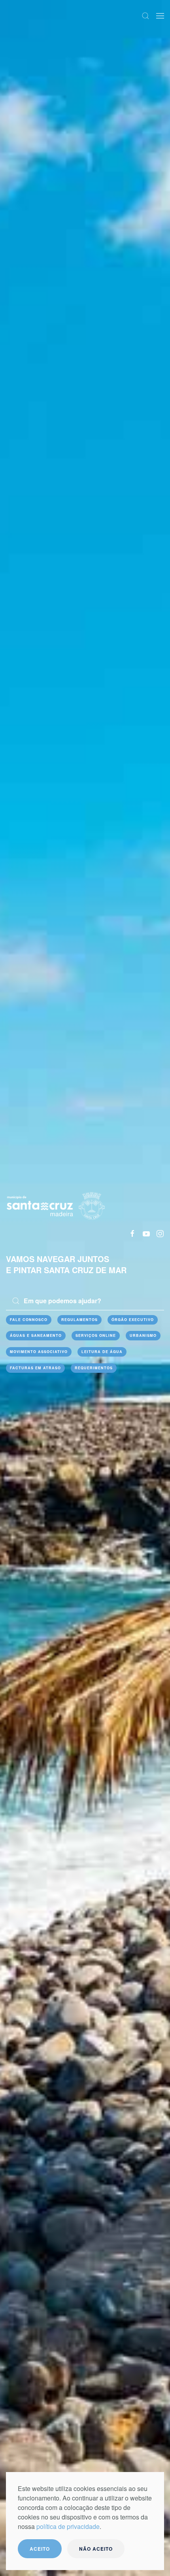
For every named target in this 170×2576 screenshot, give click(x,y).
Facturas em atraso (35, 1368)
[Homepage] (56, 1205)
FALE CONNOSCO (29, 1320)
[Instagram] (160, 1233)
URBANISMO (143, 1335)
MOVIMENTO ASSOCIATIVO (39, 1352)
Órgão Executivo (133, 1320)
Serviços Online (96, 1335)
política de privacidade (68, 2526)
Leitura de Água (102, 1352)
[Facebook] (132, 1233)
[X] (146, 1233)
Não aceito (96, 2549)
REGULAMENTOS (79, 1320)
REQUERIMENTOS (94, 1368)
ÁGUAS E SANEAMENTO (36, 1335)
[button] (145, 16)
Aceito (40, 2549)
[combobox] (85, 1301)
